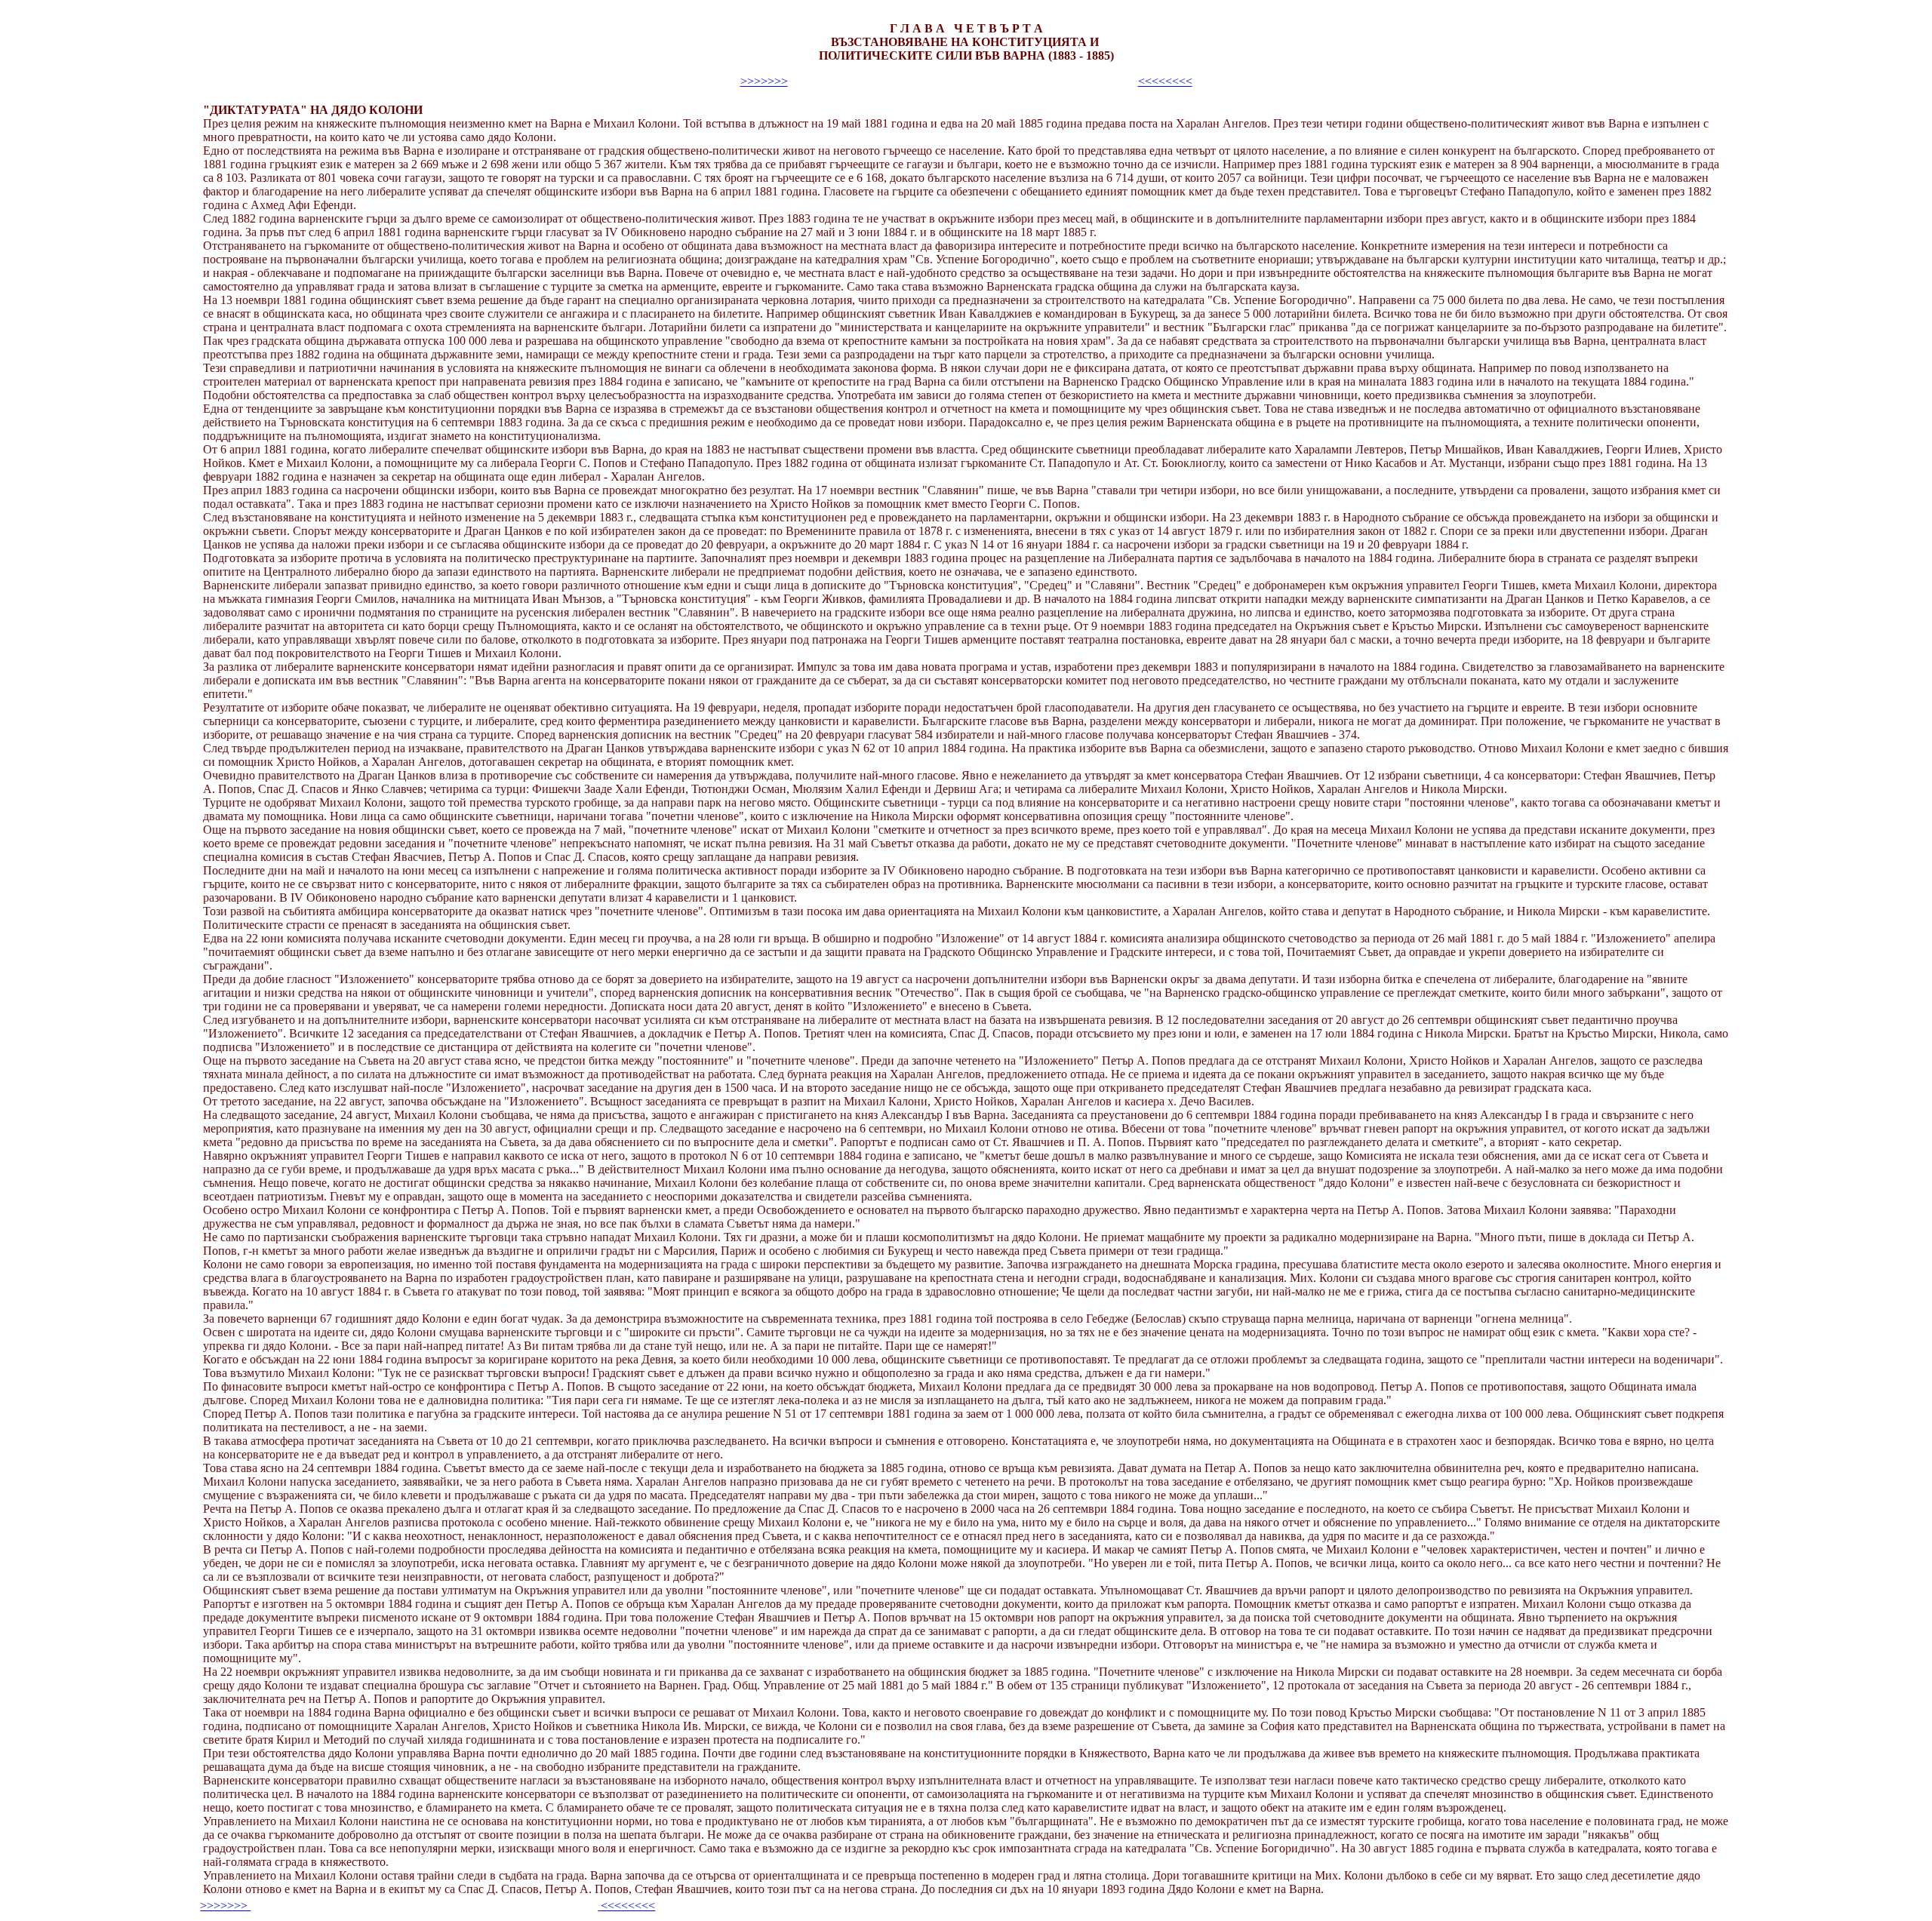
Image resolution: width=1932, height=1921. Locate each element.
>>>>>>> (764, 81)
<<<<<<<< (1165, 81)
